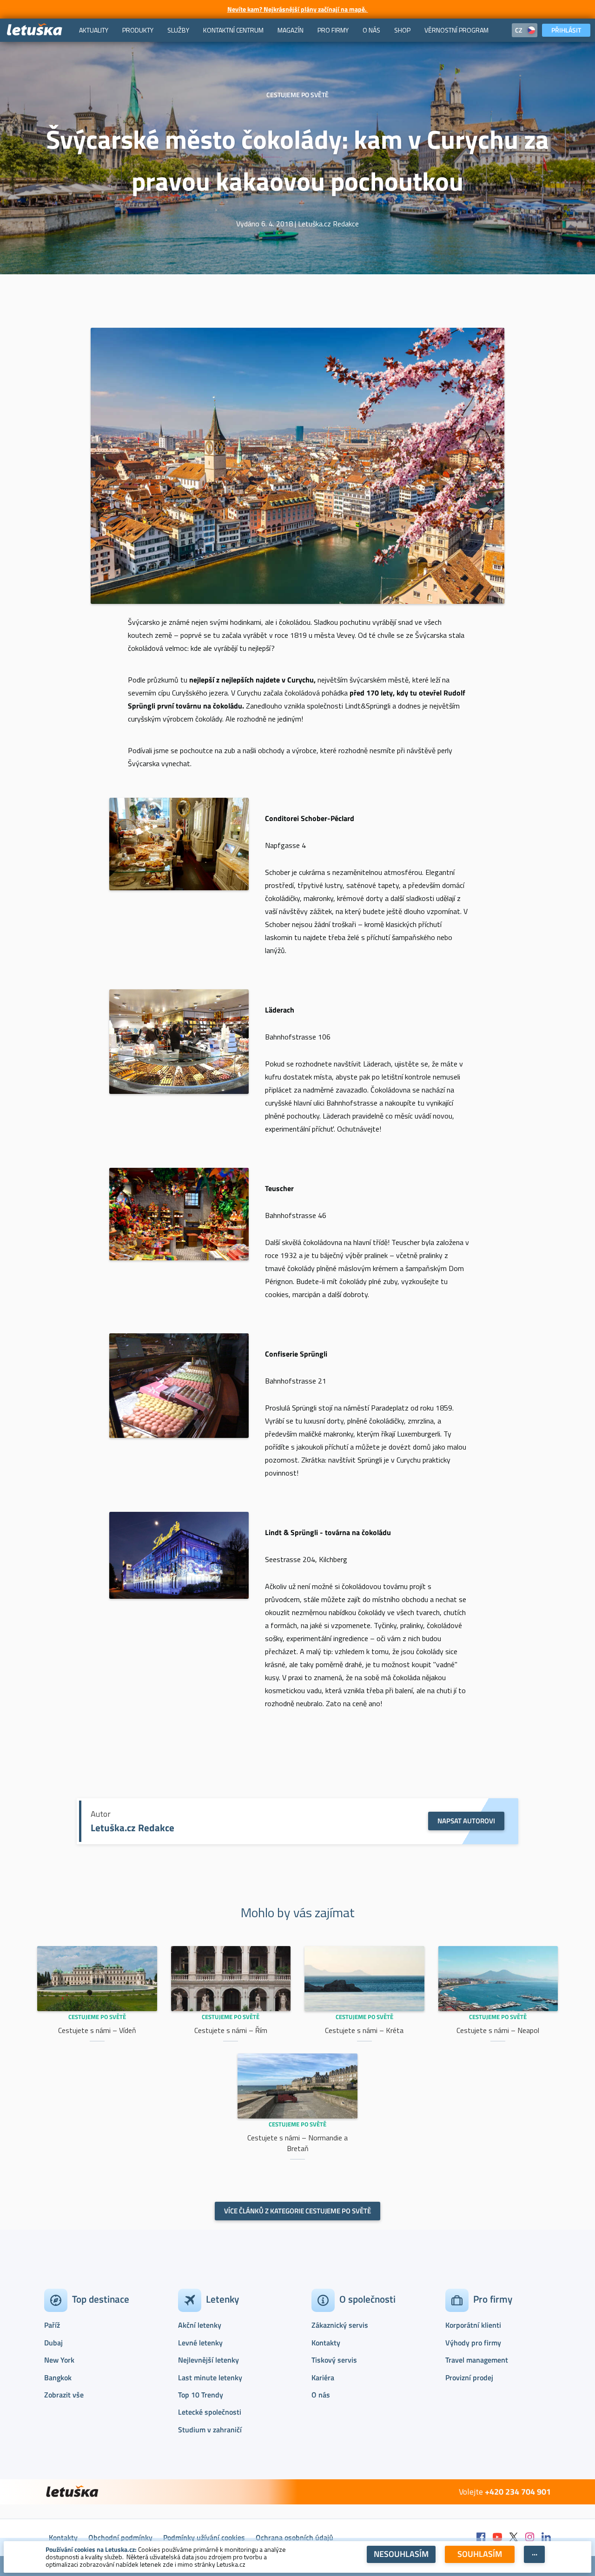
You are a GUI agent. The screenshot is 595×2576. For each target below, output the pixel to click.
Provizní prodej (469, 2377)
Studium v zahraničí (210, 2430)
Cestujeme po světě (97, 2017)
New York (59, 2360)
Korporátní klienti (473, 2325)
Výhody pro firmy (473, 2343)
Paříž (52, 2325)
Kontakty (326, 2343)
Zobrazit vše (64, 2395)
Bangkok (58, 2377)
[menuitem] (94, 30)
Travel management (477, 2360)
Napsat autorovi (466, 1821)
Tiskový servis (334, 2360)
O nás (321, 2395)
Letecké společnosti (210, 2412)
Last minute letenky (210, 2377)
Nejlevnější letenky (208, 2360)
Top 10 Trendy (201, 2395)
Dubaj (53, 2343)
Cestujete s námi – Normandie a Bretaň (297, 2143)
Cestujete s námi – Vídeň (97, 2030)
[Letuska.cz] (35, 30)
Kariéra (323, 2377)
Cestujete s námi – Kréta (364, 2030)
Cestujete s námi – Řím (231, 2030)
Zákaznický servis (340, 2325)
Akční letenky (200, 2325)
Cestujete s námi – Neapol (498, 2030)
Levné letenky (200, 2343)
